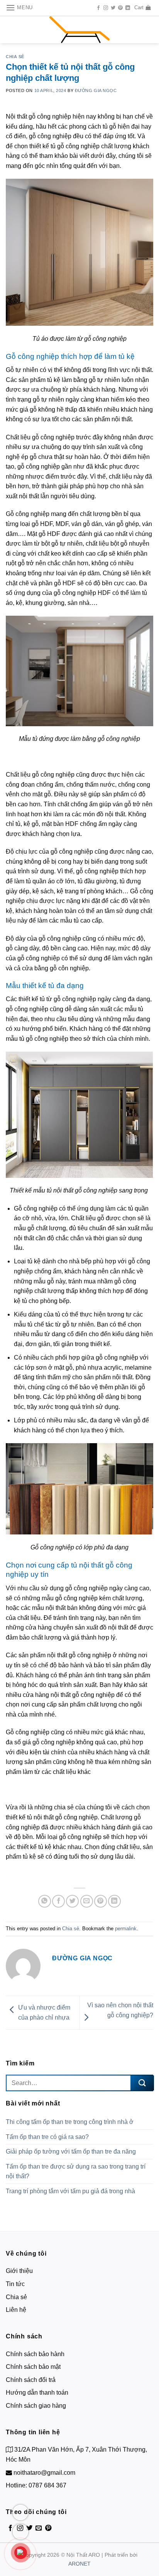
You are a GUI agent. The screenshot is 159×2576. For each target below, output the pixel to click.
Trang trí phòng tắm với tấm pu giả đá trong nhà (70, 2191)
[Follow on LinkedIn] (128, 8)
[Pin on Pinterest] (101, 1901)
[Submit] (142, 2083)
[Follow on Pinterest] (120, 8)
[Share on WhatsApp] (45, 1901)
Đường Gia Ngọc (96, 90)
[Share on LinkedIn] (114, 1901)
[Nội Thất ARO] (79, 30)
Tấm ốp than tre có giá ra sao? (48, 2137)
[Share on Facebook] (58, 1901)
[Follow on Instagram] (106, 8)
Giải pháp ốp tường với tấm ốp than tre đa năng (71, 2151)
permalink (126, 1929)
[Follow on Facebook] (98, 8)
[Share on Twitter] (72, 1901)
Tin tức (15, 2284)
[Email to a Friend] (87, 1901)
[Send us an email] (39, 2528)
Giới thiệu (19, 2271)
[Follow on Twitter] (113, 8)
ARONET (79, 2564)
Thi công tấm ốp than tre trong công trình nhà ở (70, 2122)
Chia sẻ (15, 57)
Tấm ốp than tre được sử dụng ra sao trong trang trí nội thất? (76, 2172)
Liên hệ (16, 2310)
